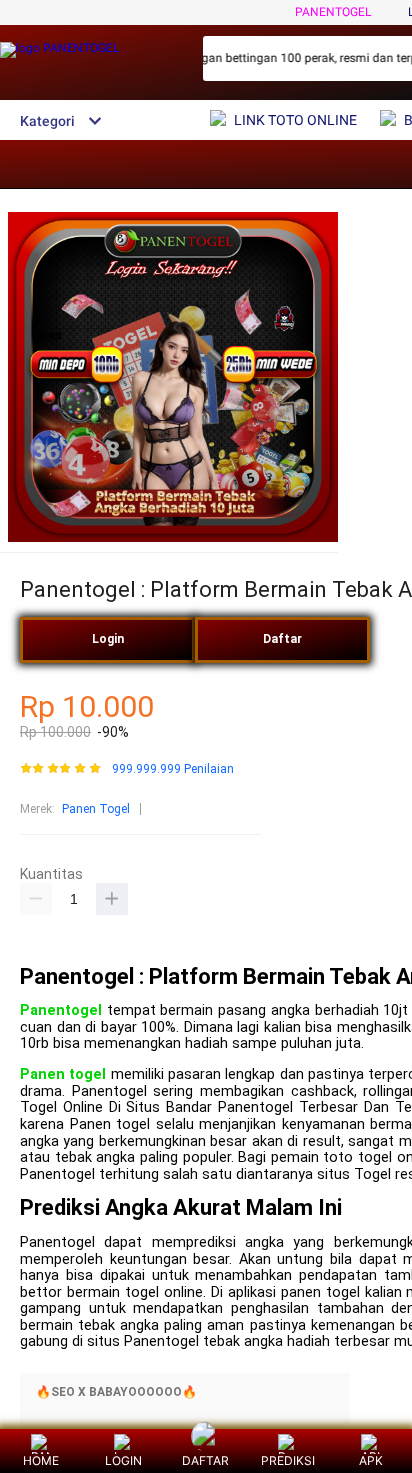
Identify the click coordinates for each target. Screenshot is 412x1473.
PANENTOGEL (333, 12)
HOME (41, 1460)
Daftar (282, 639)
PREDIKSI (288, 1460)
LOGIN (123, 1460)
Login (108, 639)
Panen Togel (96, 809)
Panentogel (61, 1010)
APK (371, 1460)
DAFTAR (205, 1460)
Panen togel (63, 1074)
